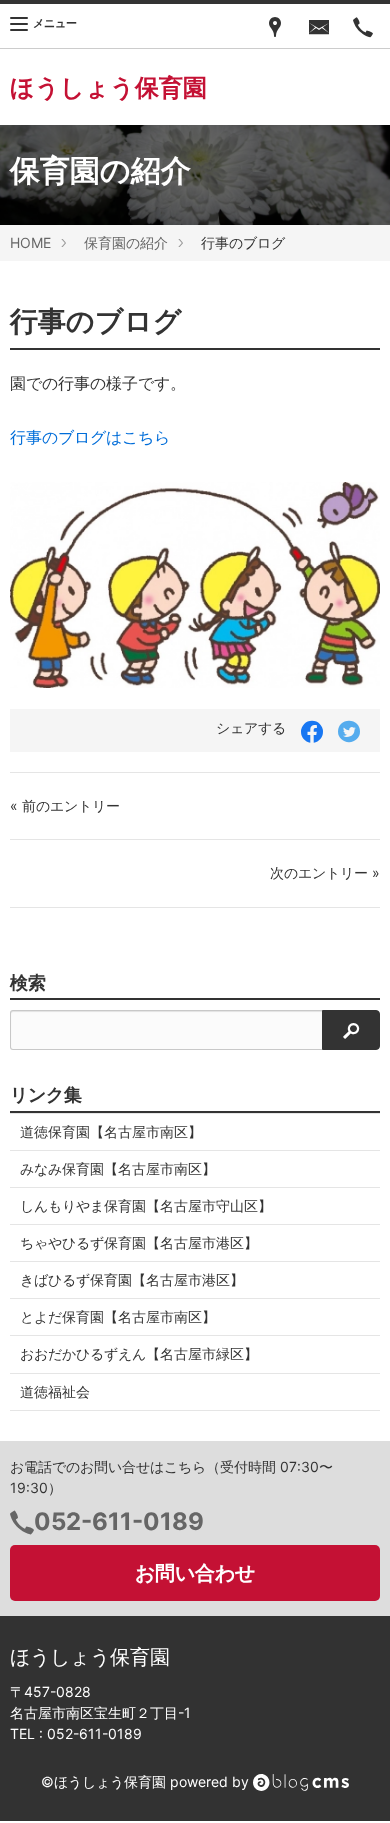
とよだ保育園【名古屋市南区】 (118, 1316)
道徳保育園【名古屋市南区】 (111, 1131)
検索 (28, 983)
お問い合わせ (195, 1573)
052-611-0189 (119, 1521)
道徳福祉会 (55, 1391)
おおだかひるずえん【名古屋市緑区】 (139, 1353)
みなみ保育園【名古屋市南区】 (118, 1168)
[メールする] (319, 26)
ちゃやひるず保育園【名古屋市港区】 (139, 1242)
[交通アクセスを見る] (275, 26)
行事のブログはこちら (90, 437)
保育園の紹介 (126, 242)
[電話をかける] (363, 26)
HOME (30, 242)
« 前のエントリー (65, 805)
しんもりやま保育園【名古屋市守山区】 (146, 1205)
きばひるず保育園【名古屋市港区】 (132, 1279)
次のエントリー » (325, 872)
